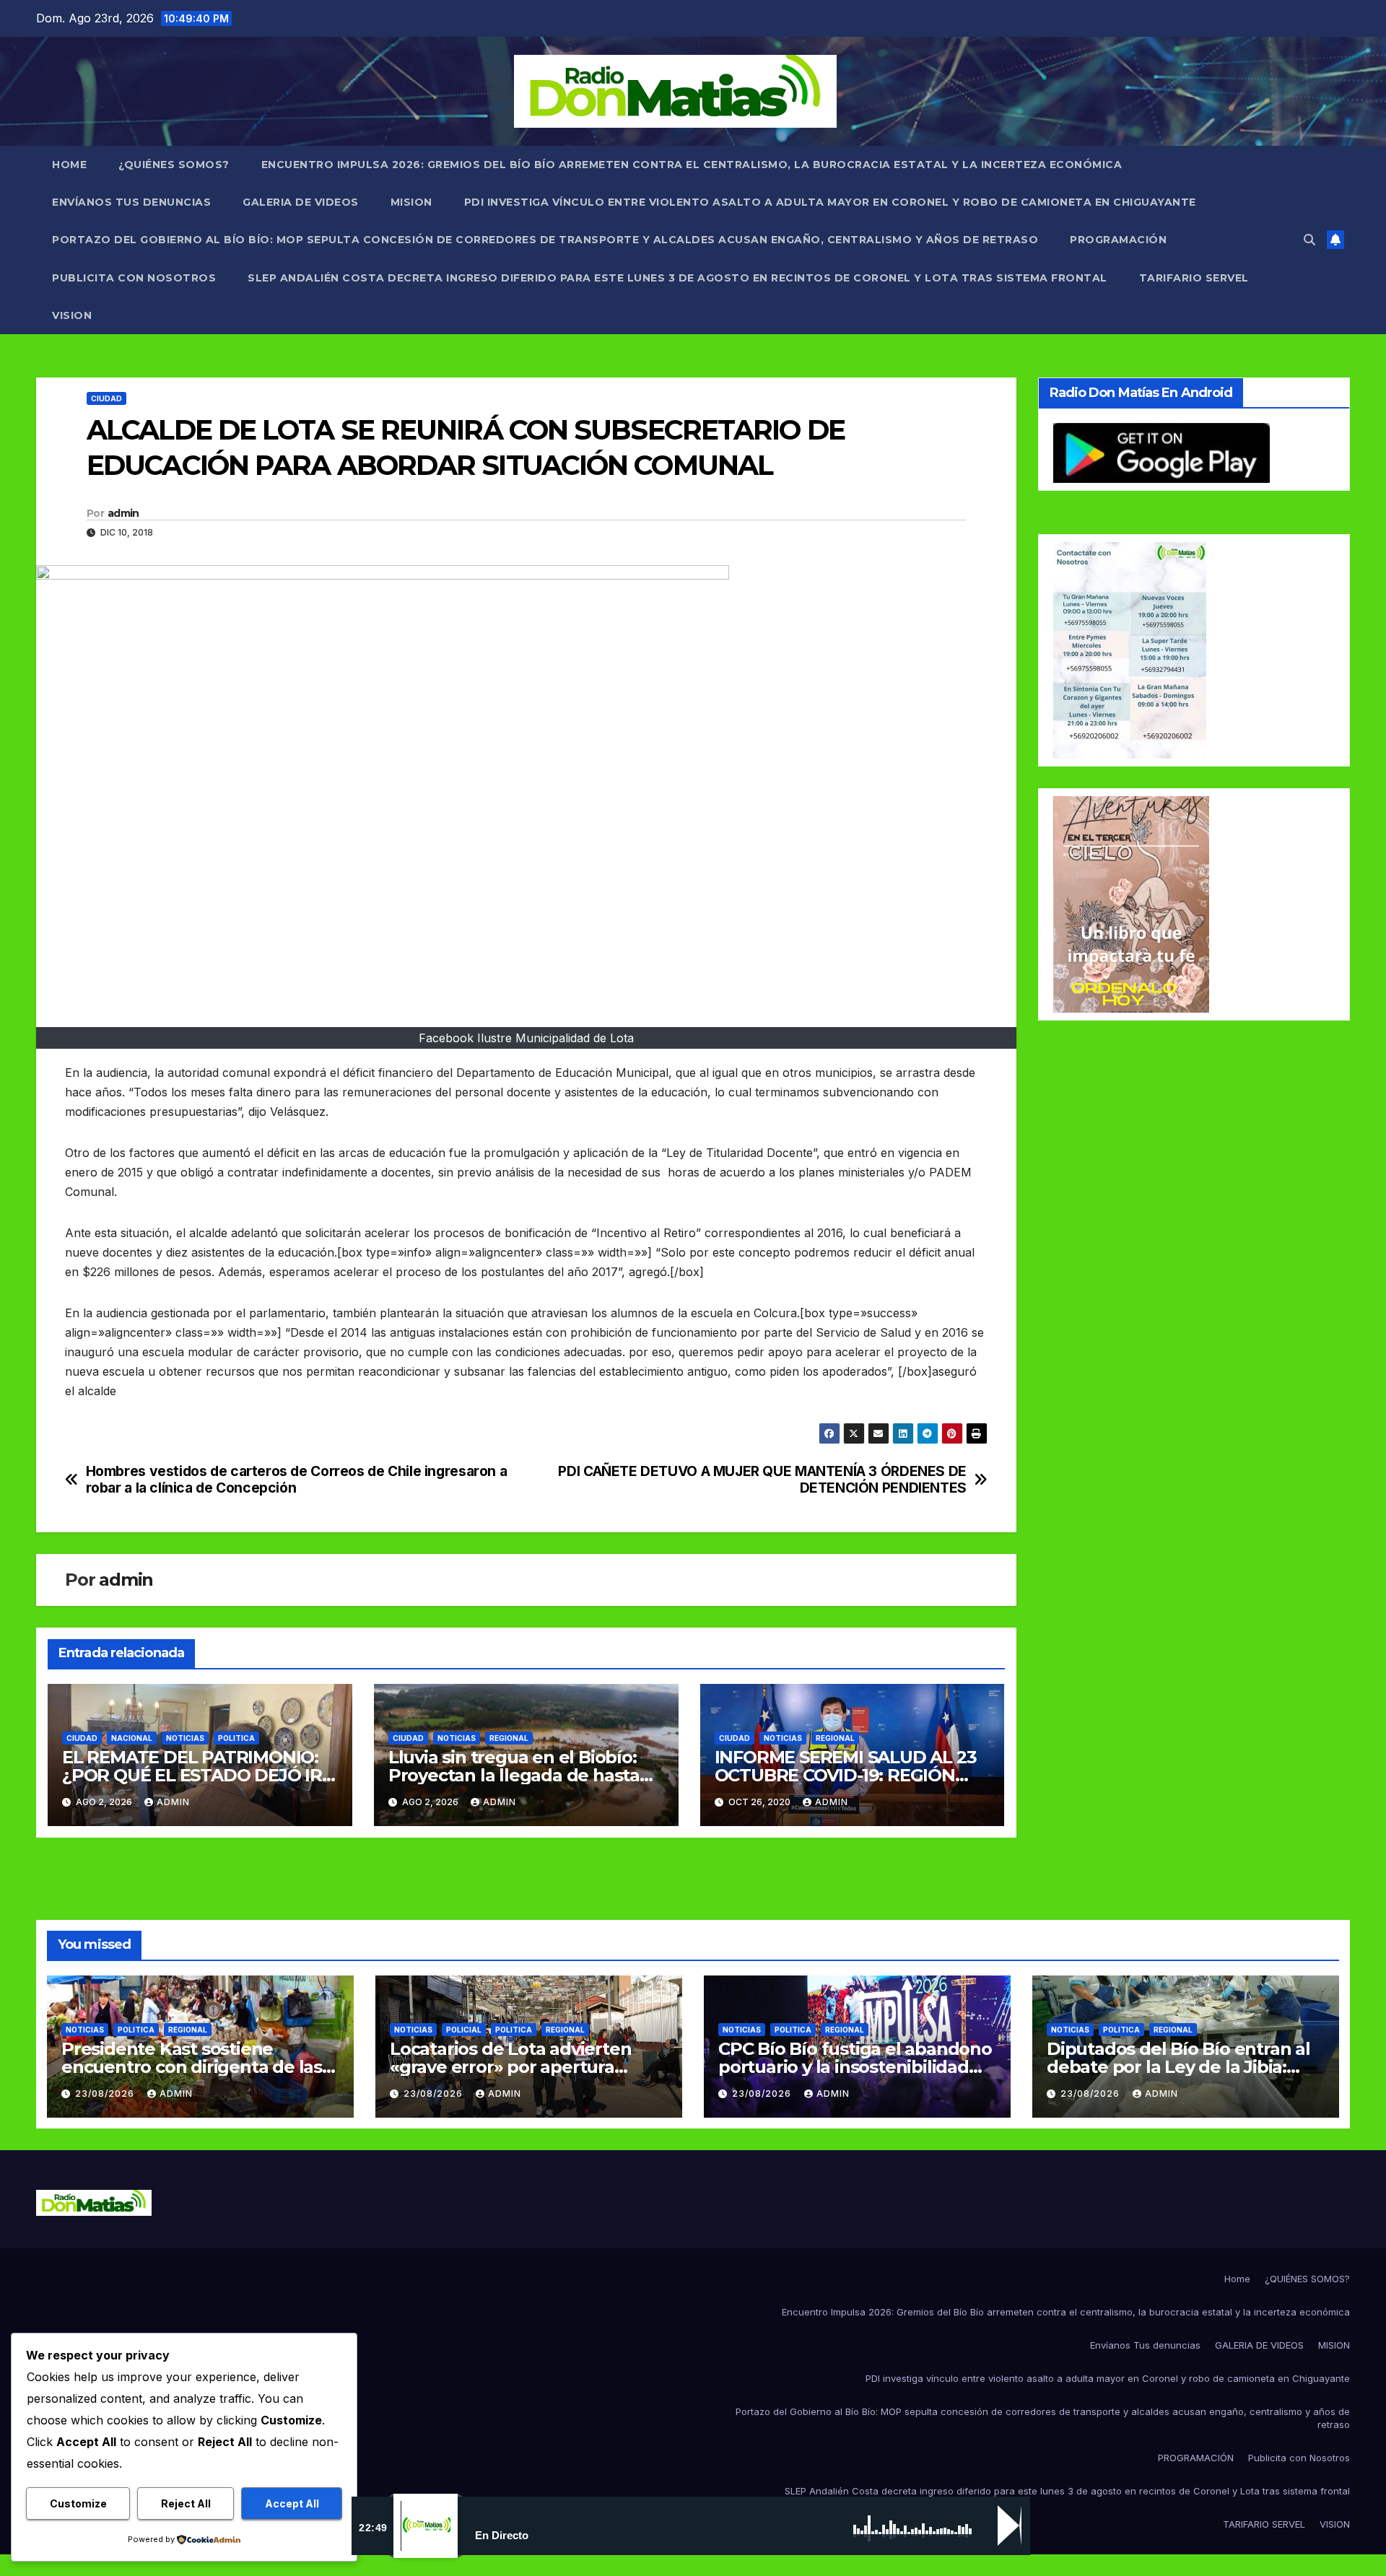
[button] (1309, 240)
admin (123, 513)
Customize (78, 2503)
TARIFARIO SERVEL (1194, 278)
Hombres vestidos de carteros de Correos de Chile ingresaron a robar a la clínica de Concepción (297, 1480)
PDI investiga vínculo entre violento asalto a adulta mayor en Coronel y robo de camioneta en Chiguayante (830, 202)
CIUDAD (106, 398)
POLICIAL (464, 2030)
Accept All (292, 2503)
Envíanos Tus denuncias (131, 202)
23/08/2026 (106, 2093)
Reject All (186, 2503)
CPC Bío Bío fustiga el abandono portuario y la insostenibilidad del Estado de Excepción (855, 2067)
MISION (411, 202)
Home (69, 165)
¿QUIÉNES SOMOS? (174, 165)
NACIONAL (132, 1738)
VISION (72, 315)
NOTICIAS (185, 1738)
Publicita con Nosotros (134, 278)
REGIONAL (509, 1738)
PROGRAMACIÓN (1118, 240)
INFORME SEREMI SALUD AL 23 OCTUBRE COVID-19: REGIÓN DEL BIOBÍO (846, 1775)
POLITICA (236, 1738)
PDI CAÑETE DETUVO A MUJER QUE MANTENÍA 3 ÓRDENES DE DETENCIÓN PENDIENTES (762, 1480)
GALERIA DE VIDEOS (301, 202)
